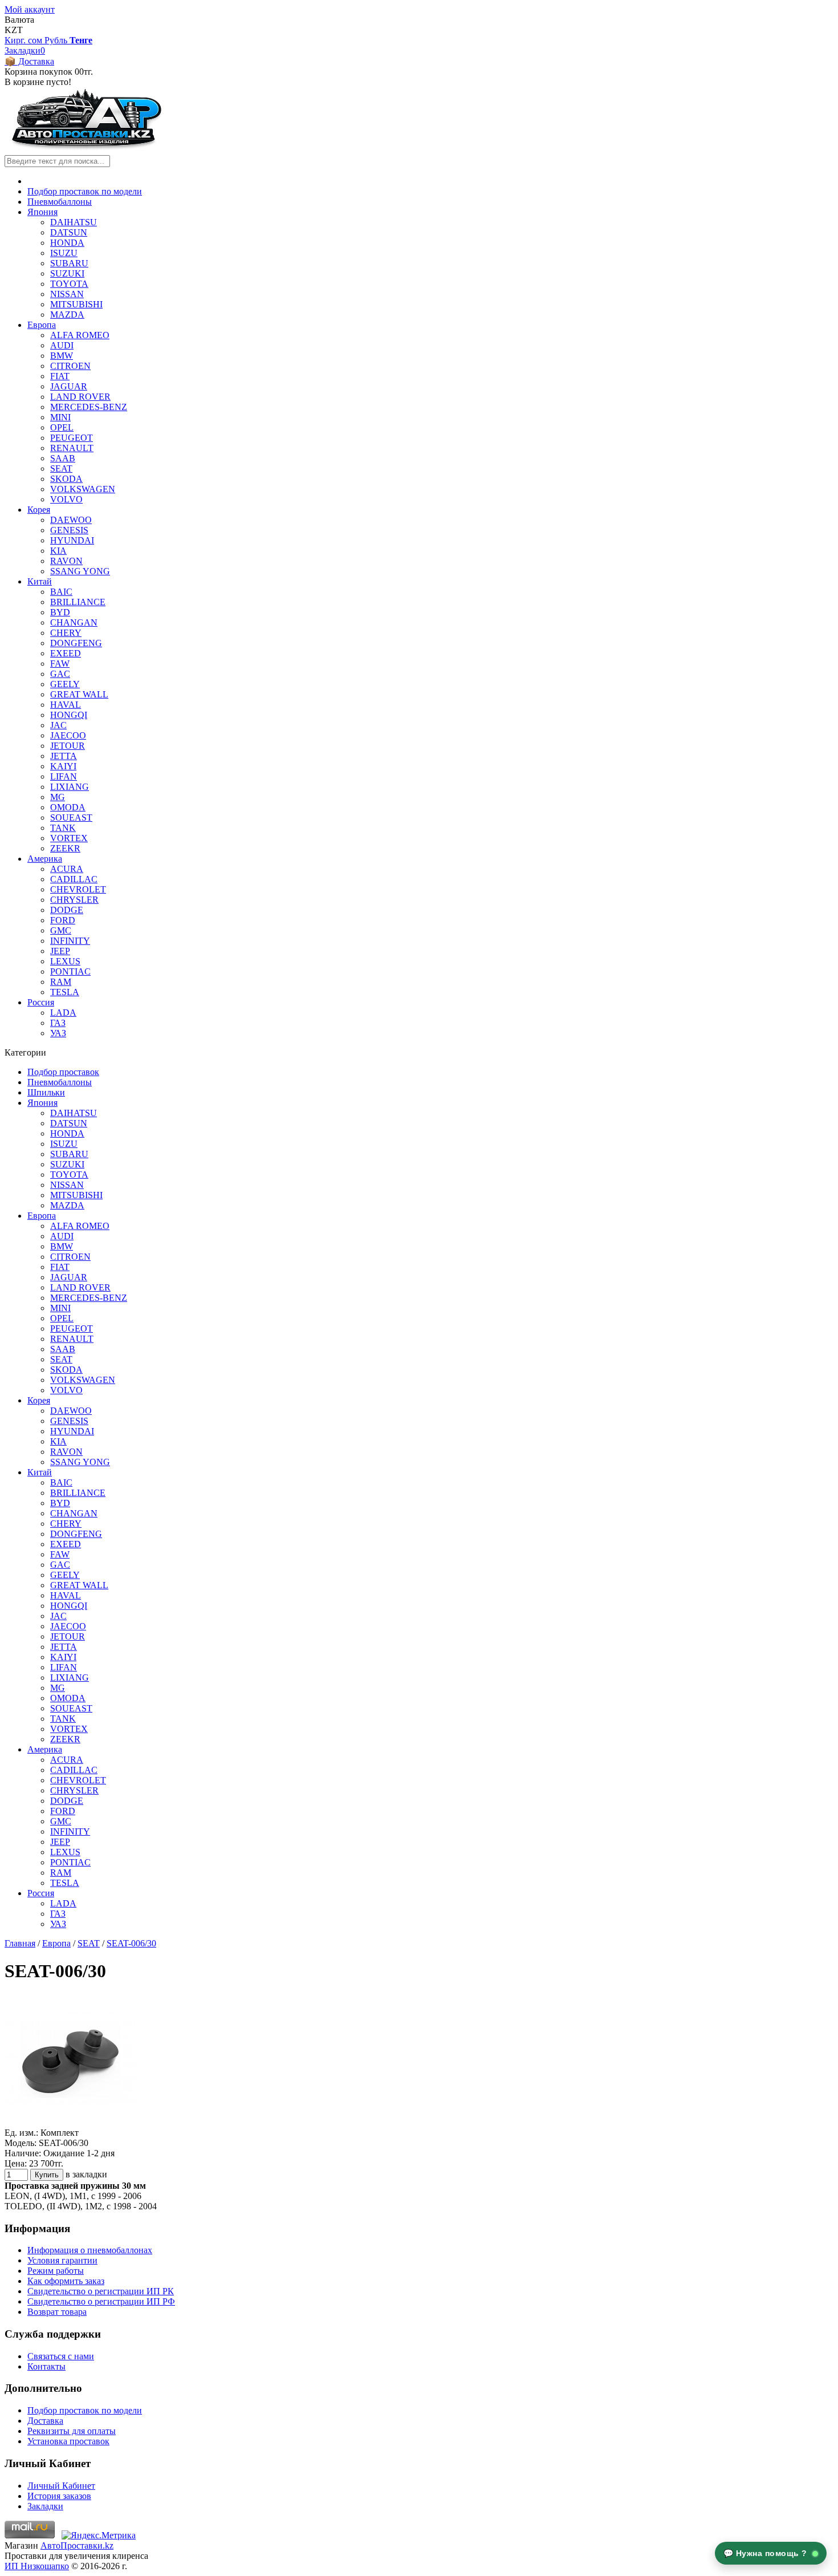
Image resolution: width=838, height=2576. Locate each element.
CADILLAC (74, 879)
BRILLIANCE (78, 602)
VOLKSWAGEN (83, 489)
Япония (42, 212)
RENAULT (72, 448)
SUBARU (69, 263)
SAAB (63, 458)
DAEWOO (71, 520)
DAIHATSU (74, 222)
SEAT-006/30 (131, 1943)
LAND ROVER (80, 397)
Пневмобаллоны (60, 202)
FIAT (60, 376)
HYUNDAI (72, 540)
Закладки (45, 2506)
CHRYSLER (74, 900)
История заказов (59, 2496)
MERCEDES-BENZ (89, 407)
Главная (20, 1943)
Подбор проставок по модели (85, 191)
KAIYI (63, 766)
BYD (60, 612)
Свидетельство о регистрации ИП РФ (101, 2301)
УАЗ (58, 1033)
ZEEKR (65, 848)
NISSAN (67, 294)
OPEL (62, 427)
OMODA (68, 807)
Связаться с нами (61, 2356)
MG (58, 797)
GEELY (65, 684)
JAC (58, 725)
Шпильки (46, 1092)
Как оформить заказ (66, 2281)
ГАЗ (58, 1023)
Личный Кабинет (61, 2486)
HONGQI (69, 715)
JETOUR (68, 746)
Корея (39, 510)
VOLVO (66, 499)
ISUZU (64, 253)
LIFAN (64, 776)
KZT (14, 30)
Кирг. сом (25, 40)
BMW (62, 356)
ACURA (67, 869)
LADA (63, 1013)
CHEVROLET (78, 889)
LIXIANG (70, 787)
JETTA (64, 756)
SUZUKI (67, 273)
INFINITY (70, 941)
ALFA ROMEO (80, 335)
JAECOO (68, 735)
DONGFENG (76, 643)
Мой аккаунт (30, 9)
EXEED (66, 653)
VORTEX (69, 838)
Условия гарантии (62, 2260)
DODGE (67, 910)
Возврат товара (57, 2312)
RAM (61, 982)
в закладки (86, 2174)
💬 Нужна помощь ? (767, 2553)
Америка (45, 859)
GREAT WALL (79, 694)
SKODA (66, 479)
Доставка (45, 2421)
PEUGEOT (72, 438)
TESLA (65, 992)
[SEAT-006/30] (70, 2122)
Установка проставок (68, 2441)
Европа (42, 325)
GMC (61, 930)
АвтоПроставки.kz (77, 2545)
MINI (60, 417)
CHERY (66, 633)
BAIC (61, 592)
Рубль (57, 40)
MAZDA (67, 315)
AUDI (62, 345)
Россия (41, 1002)
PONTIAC (70, 971)
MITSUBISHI (76, 304)
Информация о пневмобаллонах (90, 2250)
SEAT (61, 468)
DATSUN (69, 232)
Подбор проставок (63, 1072)
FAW (60, 664)
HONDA (67, 243)
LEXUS (65, 961)
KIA (58, 551)
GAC (60, 674)
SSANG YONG (80, 571)
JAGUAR (69, 386)
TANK (63, 828)
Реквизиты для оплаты (72, 2431)
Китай (40, 581)
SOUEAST (71, 818)
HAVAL (66, 705)
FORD (63, 920)
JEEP (60, 951)
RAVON (66, 561)
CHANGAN (74, 622)
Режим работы (56, 2271)
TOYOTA (69, 284)
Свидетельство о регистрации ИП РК (101, 2291)
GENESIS (69, 530)
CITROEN (70, 366)
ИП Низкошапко (37, 2566)
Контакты (46, 2366)
